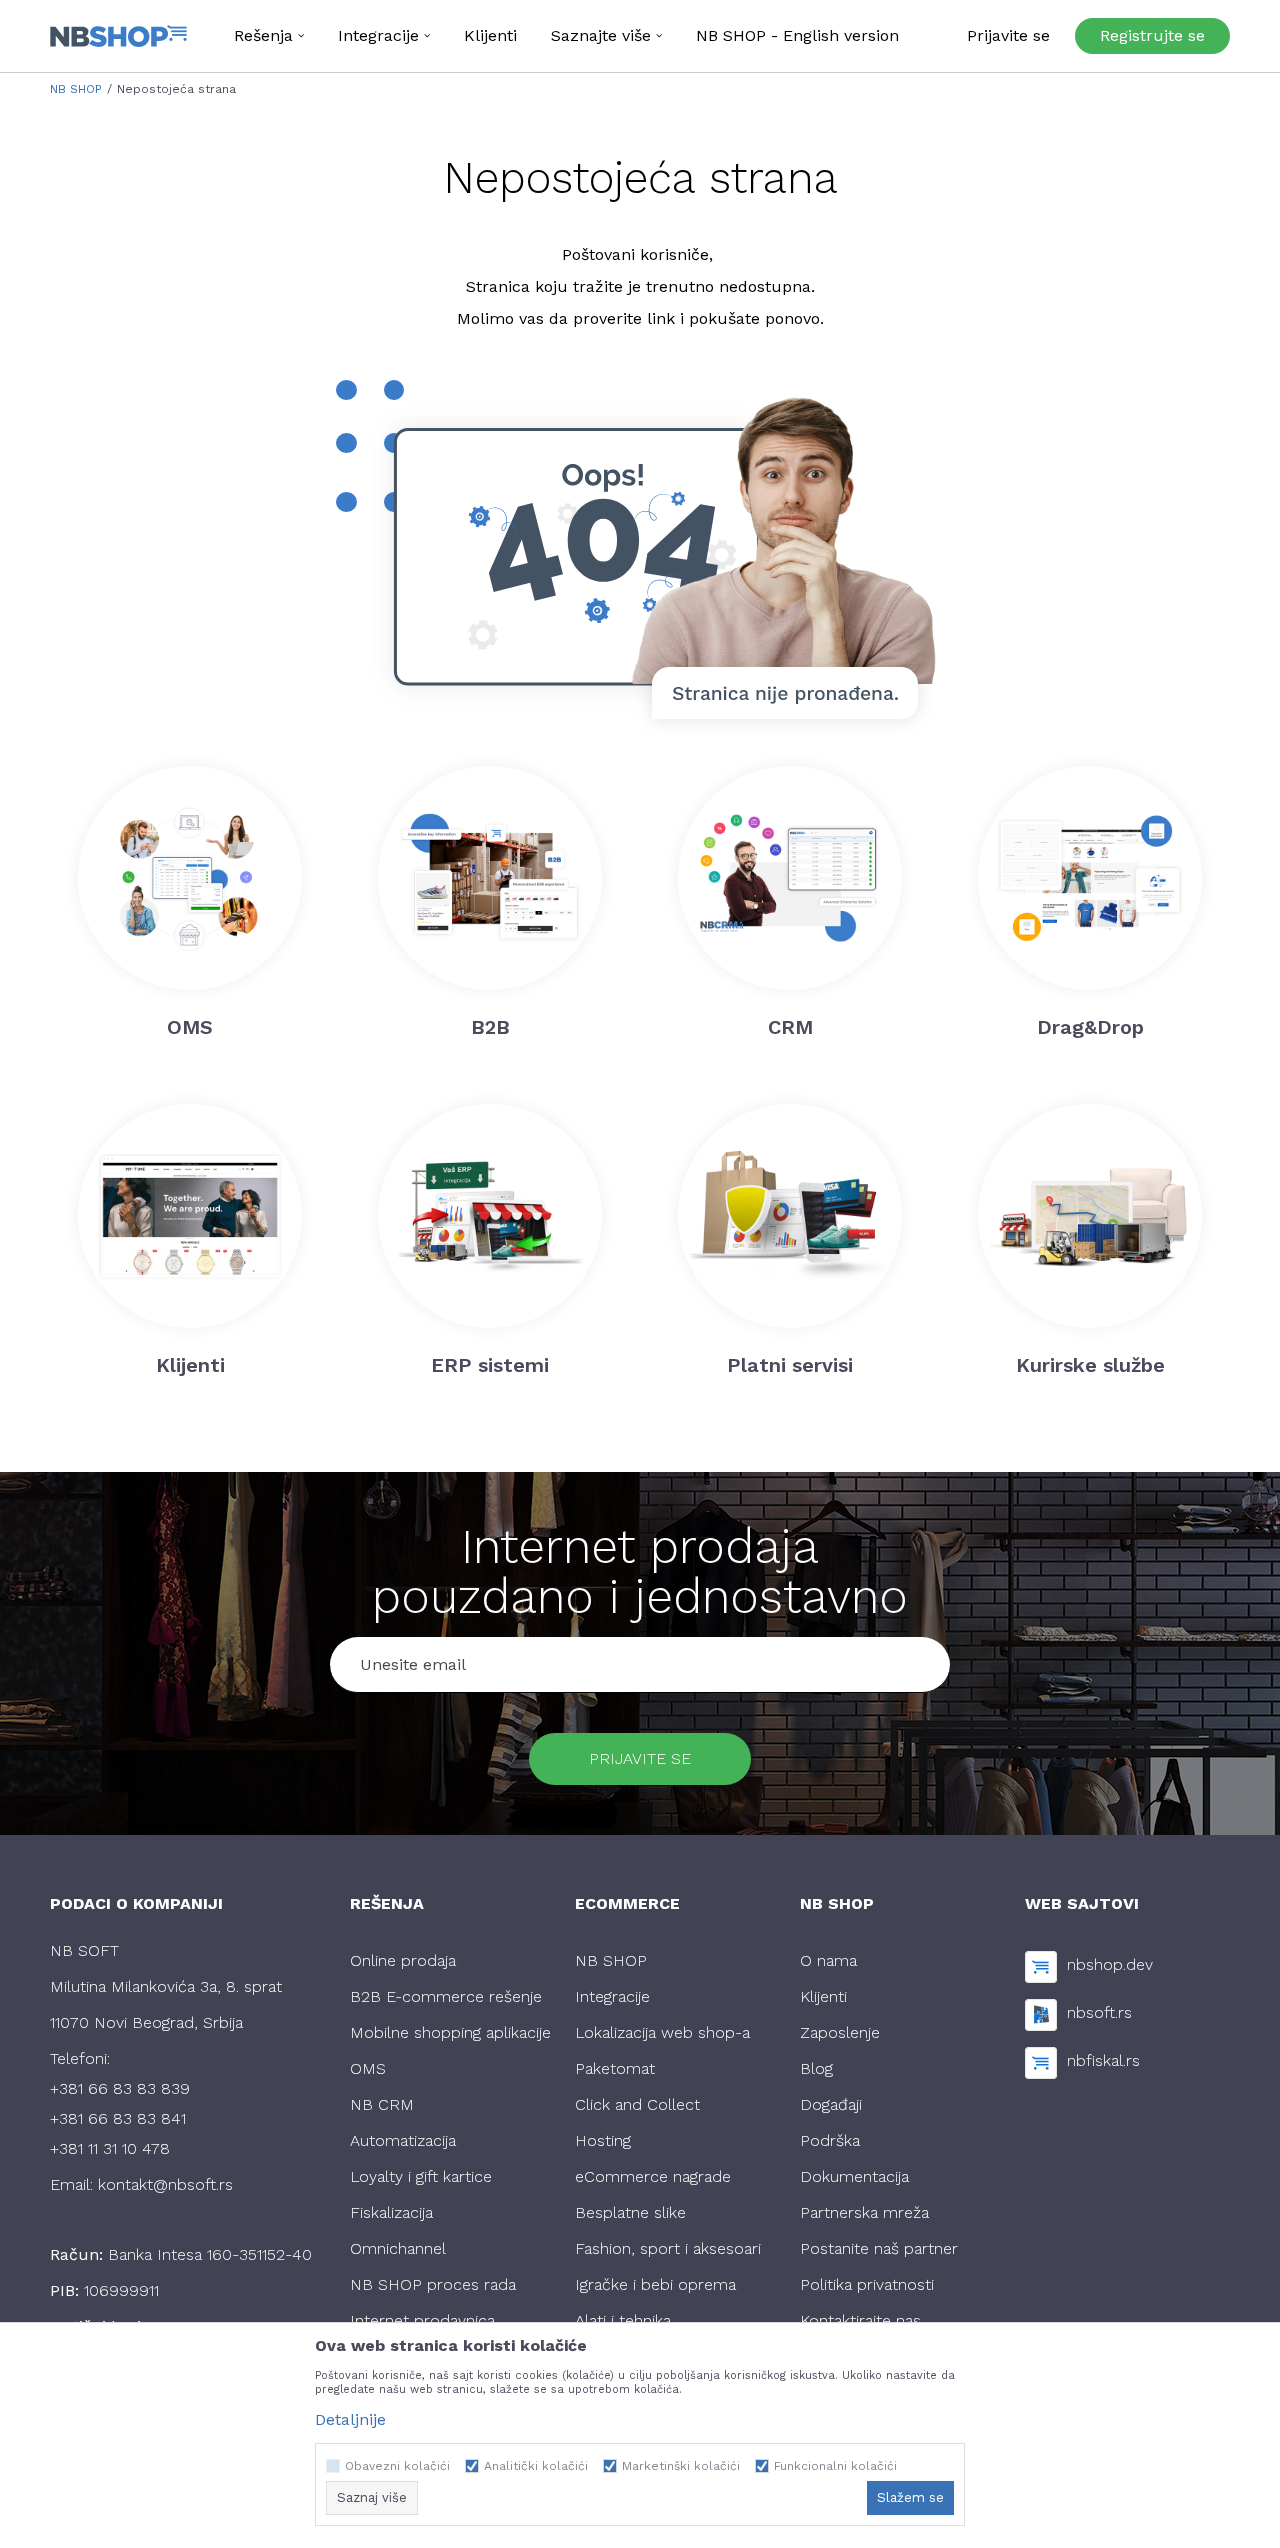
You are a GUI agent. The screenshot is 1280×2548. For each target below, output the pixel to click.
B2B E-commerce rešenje (446, 1996)
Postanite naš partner (879, 2248)
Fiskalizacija (391, 2212)
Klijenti (823, 1996)
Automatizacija (403, 2140)
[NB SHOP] (118, 36)
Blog (816, 2068)
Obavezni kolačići (397, 2466)
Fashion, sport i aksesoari (668, 2248)
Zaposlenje (840, 2032)
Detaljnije (350, 2419)
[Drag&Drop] (1090, 878)
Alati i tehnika (623, 2320)
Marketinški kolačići (681, 2466)
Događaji (831, 2104)
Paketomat (615, 2068)
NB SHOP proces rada (433, 2284)
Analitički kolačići (536, 2466)
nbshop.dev (1110, 1964)
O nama (828, 1960)
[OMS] (190, 878)
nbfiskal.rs (1103, 2060)
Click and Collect (637, 2104)
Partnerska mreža (864, 2212)
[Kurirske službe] (1090, 1216)
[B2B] (490, 878)
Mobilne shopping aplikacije (450, 2032)
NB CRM (382, 2104)
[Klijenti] (190, 1216)
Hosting (603, 2140)
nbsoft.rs (1099, 2012)
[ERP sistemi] (490, 1216)
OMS (368, 2068)
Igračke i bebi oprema (655, 2284)
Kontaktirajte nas (860, 2320)
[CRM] (790, 878)
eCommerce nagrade (653, 2176)
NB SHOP (76, 89)
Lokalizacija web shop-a (662, 2032)
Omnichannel (398, 2248)
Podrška (830, 2140)
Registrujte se (1152, 35)
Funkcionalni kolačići (835, 2466)
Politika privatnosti (867, 2284)
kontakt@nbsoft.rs (165, 2184)
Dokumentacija (854, 2176)
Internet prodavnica (422, 2320)
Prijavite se (640, 1758)
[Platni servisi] (790, 1216)
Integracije (612, 1996)
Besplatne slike (630, 2212)
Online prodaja (403, 1960)
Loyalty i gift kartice (421, 2176)
